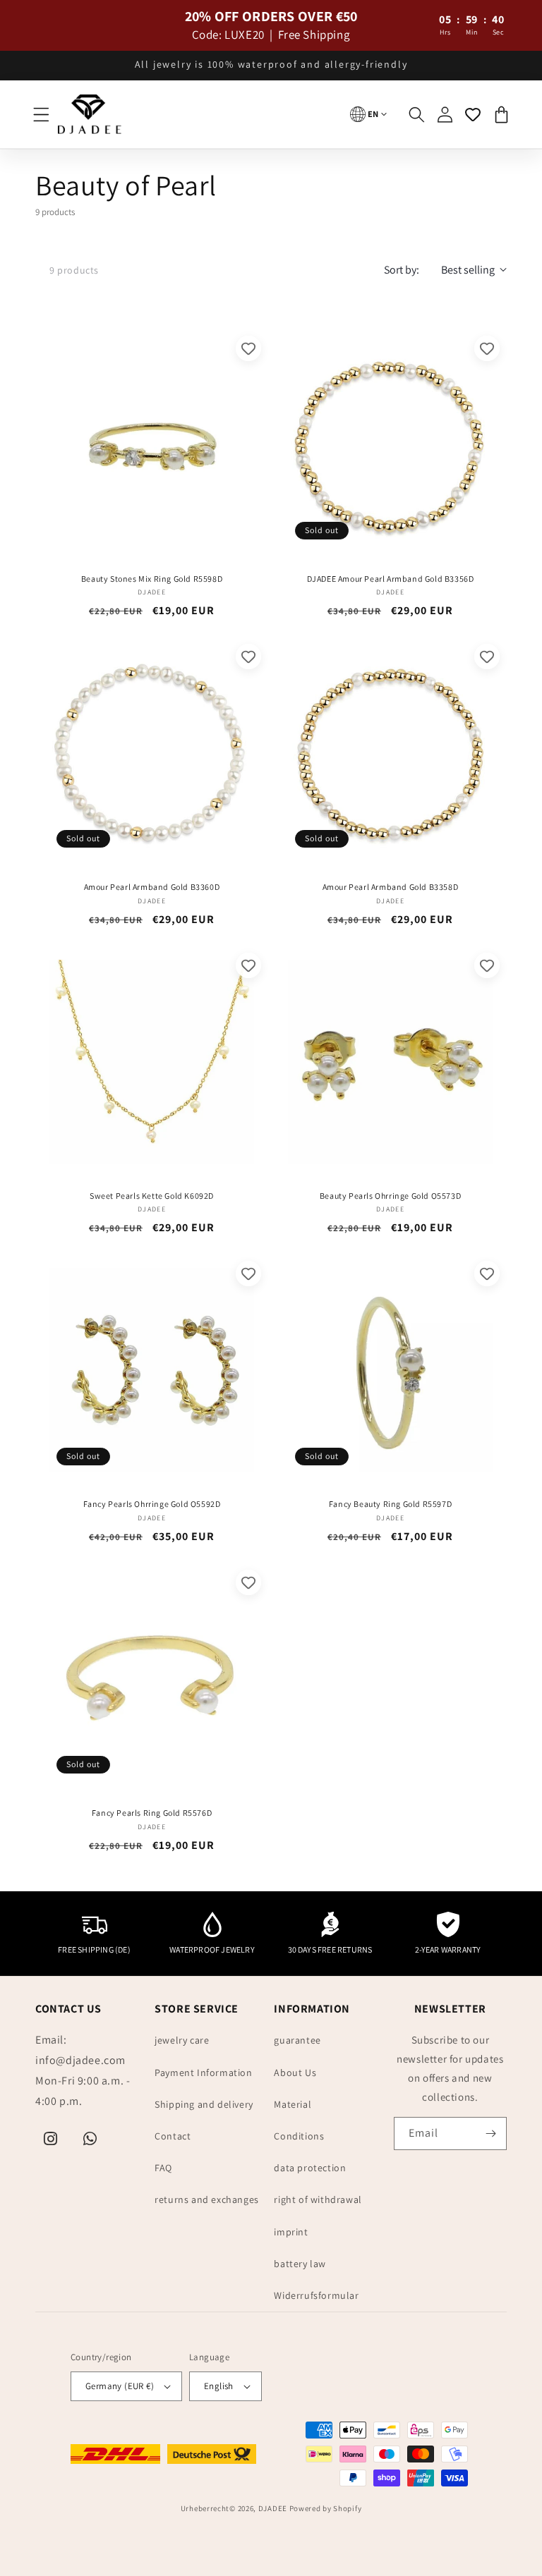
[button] (41, 114)
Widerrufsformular (316, 2295)
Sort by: (402, 270)
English (219, 2386)
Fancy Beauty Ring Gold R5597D (390, 1504)
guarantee (297, 2040)
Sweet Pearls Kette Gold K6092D (152, 1196)
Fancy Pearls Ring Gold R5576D (152, 1813)
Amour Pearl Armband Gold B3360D (152, 887)
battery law (300, 2264)
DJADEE (273, 2508)
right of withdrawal (318, 2199)
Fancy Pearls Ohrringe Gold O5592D (152, 1504)
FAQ (163, 2168)
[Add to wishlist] (248, 348)
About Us (295, 2073)
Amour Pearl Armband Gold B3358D (391, 887)
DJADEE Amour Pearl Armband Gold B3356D (391, 579)
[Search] (416, 114)
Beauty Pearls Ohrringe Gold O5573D (390, 1196)
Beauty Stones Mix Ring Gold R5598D (152, 579)
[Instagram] (51, 2139)
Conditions (299, 2136)
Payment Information (203, 2073)
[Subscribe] (490, 2134)
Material (293, 2104)
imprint (291, 2232)
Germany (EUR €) (120, 2386)
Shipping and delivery (204, 2104)
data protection (310, 2168)
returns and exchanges (207, 2199)
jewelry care (182, 2040)
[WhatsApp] (90, 2139)
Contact (173, 2136)
